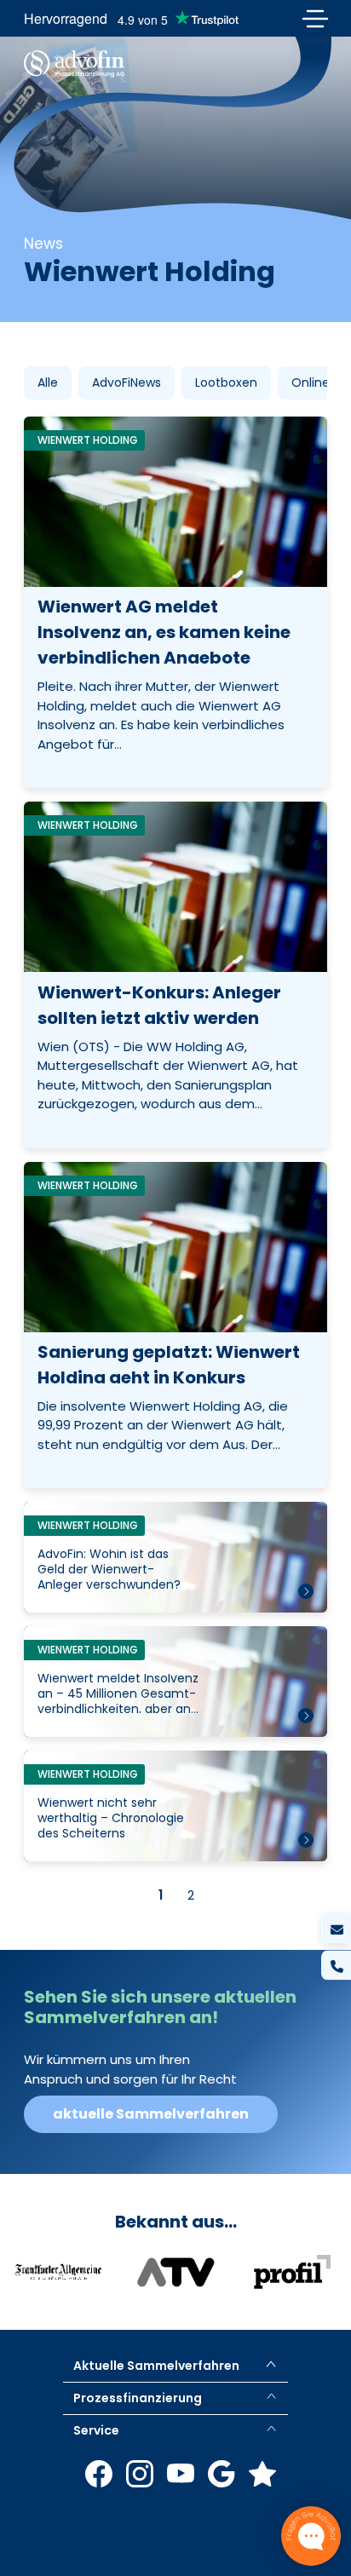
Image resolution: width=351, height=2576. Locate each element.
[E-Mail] (336, 1929)
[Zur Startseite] (74, 64)
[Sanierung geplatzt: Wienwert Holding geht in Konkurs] (175, 1325)
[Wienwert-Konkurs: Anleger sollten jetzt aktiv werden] (175, 975)
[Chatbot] (311, 2536)
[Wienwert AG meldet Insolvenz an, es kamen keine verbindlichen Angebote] (175, 602)
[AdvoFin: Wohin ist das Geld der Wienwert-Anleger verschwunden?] (175, 1557)
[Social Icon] (99, 2474)
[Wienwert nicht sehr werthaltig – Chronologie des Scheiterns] (175, 1806)
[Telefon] (336, 1966)
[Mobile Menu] (315, 18)
